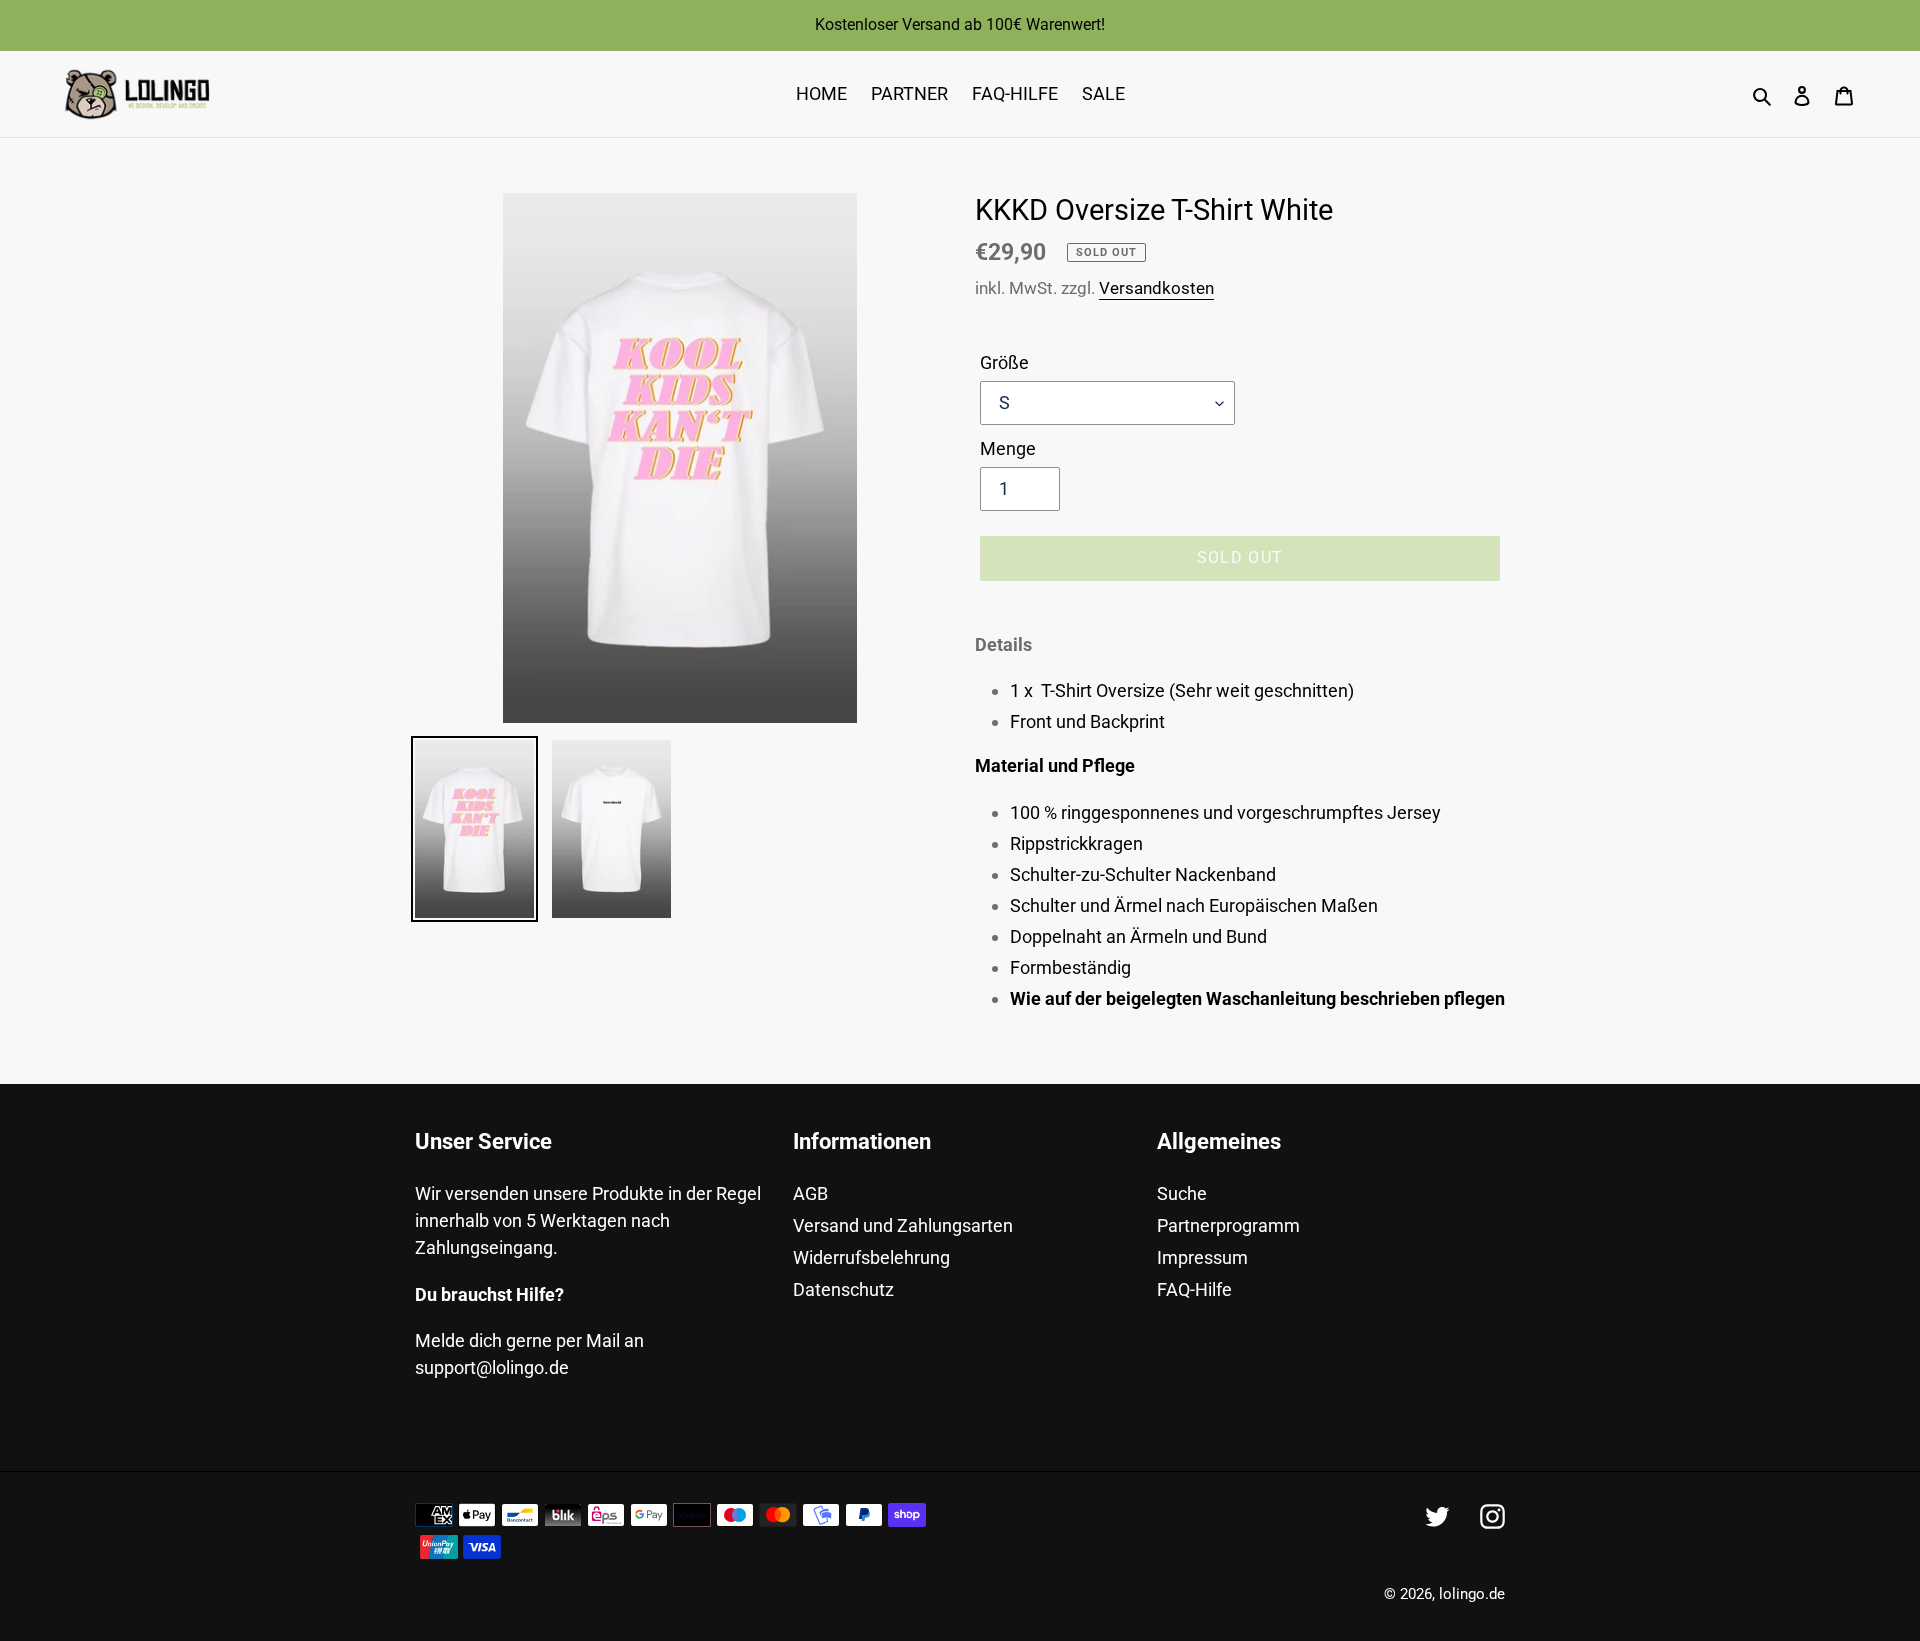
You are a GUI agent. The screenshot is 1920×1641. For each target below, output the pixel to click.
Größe (1004, 362)
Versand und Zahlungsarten (903, 1225)
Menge (1008, 448)
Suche (1182, 1193)
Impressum (1202, 1257)
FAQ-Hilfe (1194, 1289)
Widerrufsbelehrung (871, 1257)
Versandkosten (1156, 288)
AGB (810, 1193)
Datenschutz (843, 1289)
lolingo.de (1472, 1594)
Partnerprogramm (1228, 1225)
